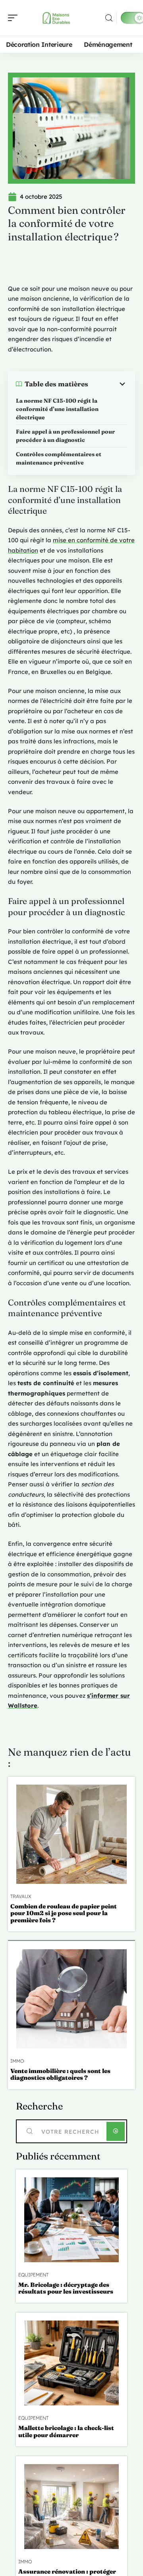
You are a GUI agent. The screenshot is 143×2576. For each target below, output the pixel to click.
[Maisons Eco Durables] (57, 18)
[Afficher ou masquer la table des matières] (108, 384)
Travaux (21, 1896)
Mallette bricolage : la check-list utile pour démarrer (66, 2431)
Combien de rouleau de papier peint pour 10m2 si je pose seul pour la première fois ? (64, 1913)
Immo (17, 2061)
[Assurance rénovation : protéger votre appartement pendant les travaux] (71, 2507)
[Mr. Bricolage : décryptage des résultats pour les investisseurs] (71, 2220)
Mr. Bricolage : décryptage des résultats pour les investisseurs (66, 2288)
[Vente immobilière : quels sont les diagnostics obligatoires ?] (71, 1999)
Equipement (33, 2275)
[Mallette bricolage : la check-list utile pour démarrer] (71, 2363)
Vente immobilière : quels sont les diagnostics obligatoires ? (60, 2074)
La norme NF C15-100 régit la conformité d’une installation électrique (57, 409)
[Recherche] (109, 18)
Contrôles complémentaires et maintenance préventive (59, 458)
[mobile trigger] (15, 18)
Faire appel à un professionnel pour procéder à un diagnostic (65, 436)
